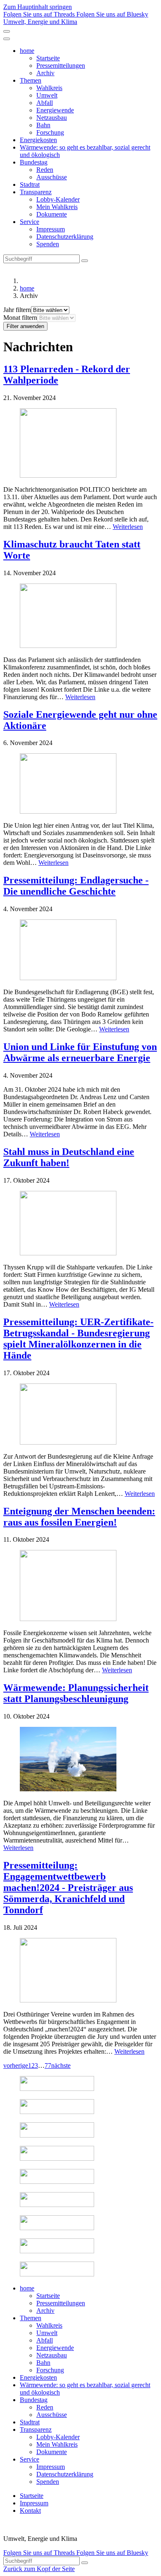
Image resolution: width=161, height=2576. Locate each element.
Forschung (50, 132)
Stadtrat (30, 185)
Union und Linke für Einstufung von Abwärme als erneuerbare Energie (80, 1052)
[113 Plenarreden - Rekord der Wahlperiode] (80, 444)
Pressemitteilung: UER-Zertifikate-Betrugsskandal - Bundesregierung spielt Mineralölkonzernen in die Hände (78, 1339)
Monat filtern (20, 318)
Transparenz (36, 192)
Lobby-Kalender (58, 199)
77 (48, 2065)
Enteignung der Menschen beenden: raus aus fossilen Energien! (79, 1517)
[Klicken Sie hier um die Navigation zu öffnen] (7, 39)
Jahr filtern (17, 310)
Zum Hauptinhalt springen (38, 7)
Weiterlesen (128, 527)
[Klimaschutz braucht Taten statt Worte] (80, 617)
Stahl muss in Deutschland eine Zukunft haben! (69, 1157)
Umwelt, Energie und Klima (40, 22)
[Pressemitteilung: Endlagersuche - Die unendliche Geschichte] (80, 951)
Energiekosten (38, 140)
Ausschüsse (52, 177)
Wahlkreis (49, 88)
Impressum (51, 229)
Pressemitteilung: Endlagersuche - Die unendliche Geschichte (76, 886)
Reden (45, 170)
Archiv (45, 73)
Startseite (48, 58)
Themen (31, 80)
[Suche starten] (85, 261)
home (27, 51)
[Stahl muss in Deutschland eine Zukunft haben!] (80, 1224)
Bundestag (34, 162)
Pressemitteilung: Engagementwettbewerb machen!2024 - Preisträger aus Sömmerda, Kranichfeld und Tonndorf (68, 1888)
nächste (61, 2065)
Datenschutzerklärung (65, 237)
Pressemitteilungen (61, 65)
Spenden (48, 244)
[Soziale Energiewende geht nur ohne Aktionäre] (80, 784)
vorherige (16, 2065)
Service (30, 222)
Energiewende (55, 110)
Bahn (43, 125)
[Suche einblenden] (7, 31)
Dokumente (52, 214)
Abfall (45, 103)
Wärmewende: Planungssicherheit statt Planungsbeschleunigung (76, 1693)
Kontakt (30, 2511)
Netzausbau (52, 118)
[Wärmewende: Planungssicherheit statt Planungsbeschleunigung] (80, 1760)
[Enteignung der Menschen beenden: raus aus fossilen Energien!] (80, 1586)
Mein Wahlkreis (57, 207)
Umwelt (47, 95)
